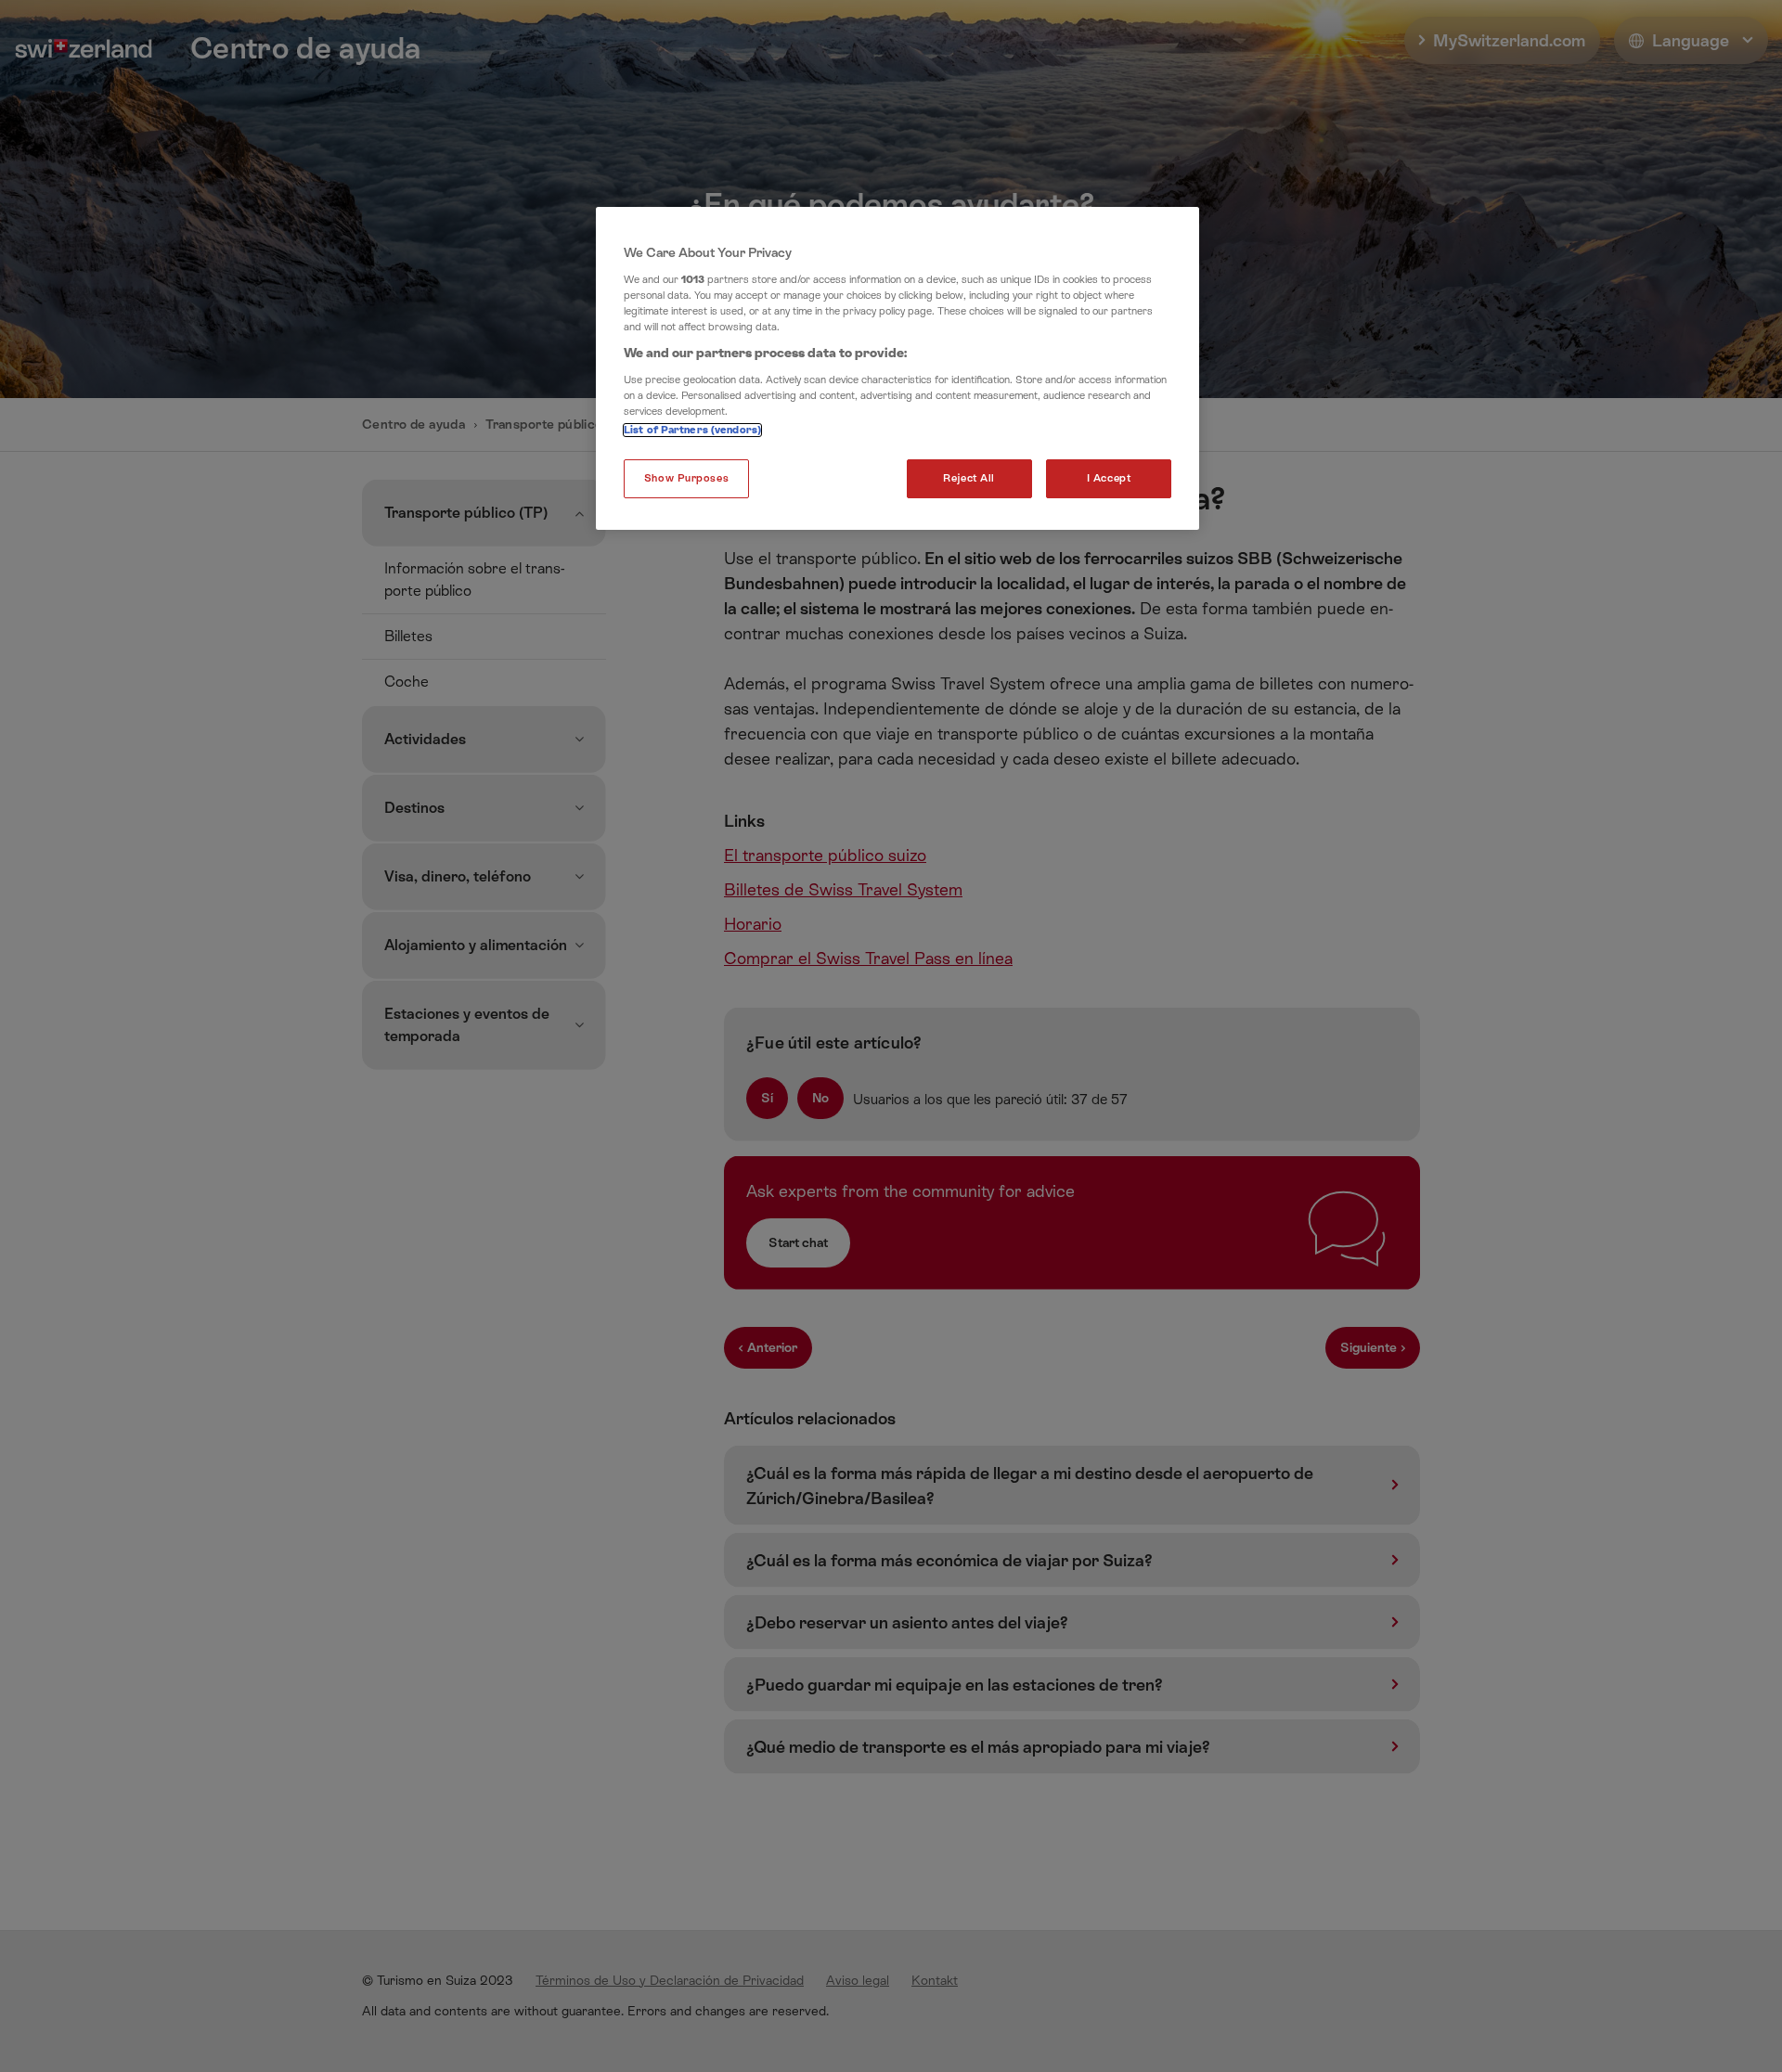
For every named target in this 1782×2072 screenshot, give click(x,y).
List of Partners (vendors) (692, 430)
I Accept (1109, 478)
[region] (897, 368)
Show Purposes (686, 478)
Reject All (969, 478)
